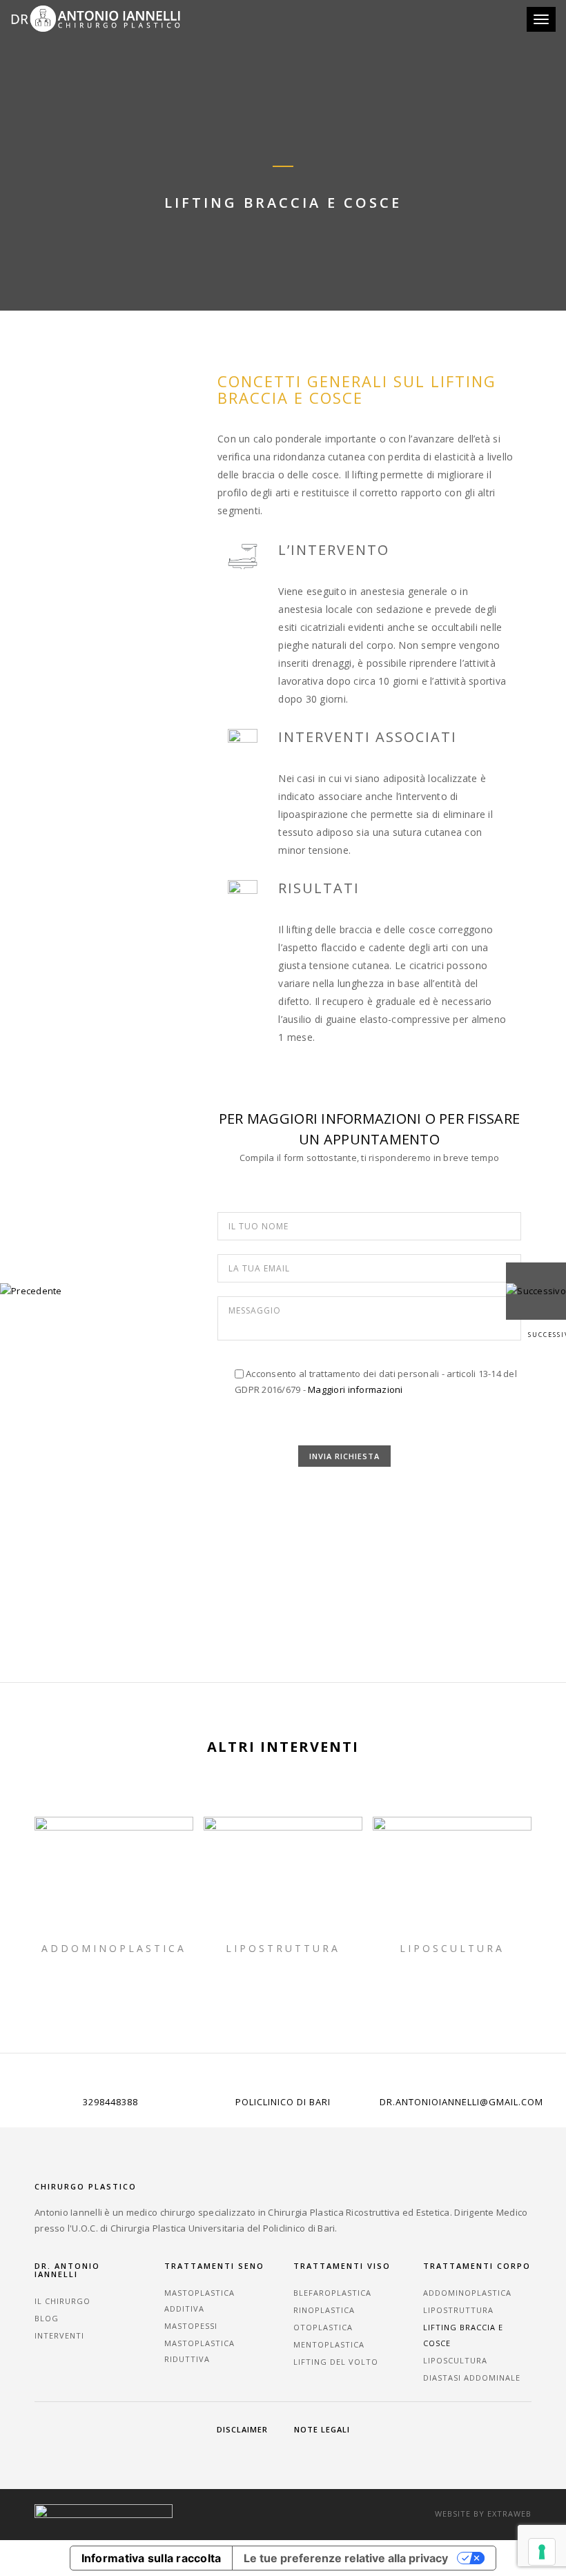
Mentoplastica (329, 2344)
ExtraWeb (509, 2514)
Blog (47, 2318)
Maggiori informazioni (355, 1389)
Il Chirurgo (62, 2301)
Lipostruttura (283, 1948)
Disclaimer (242, 2429)
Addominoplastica (114, 1948)
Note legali (322, 2429)
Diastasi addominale (472, 2378)
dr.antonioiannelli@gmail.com (461, 2102)
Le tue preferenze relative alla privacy (346, 2558)
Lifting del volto (336, 2362)
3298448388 (110, 2102)
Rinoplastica (324, 2310)
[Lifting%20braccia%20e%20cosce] (258, 1584)
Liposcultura (452, 1948)
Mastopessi (191, 2326)
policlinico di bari (283, 2102)
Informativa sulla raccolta (152, 2558)
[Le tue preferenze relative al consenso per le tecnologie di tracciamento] (542, 2552)
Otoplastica (323, 2327)
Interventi (59, 2335)
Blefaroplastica (332, 2293)
